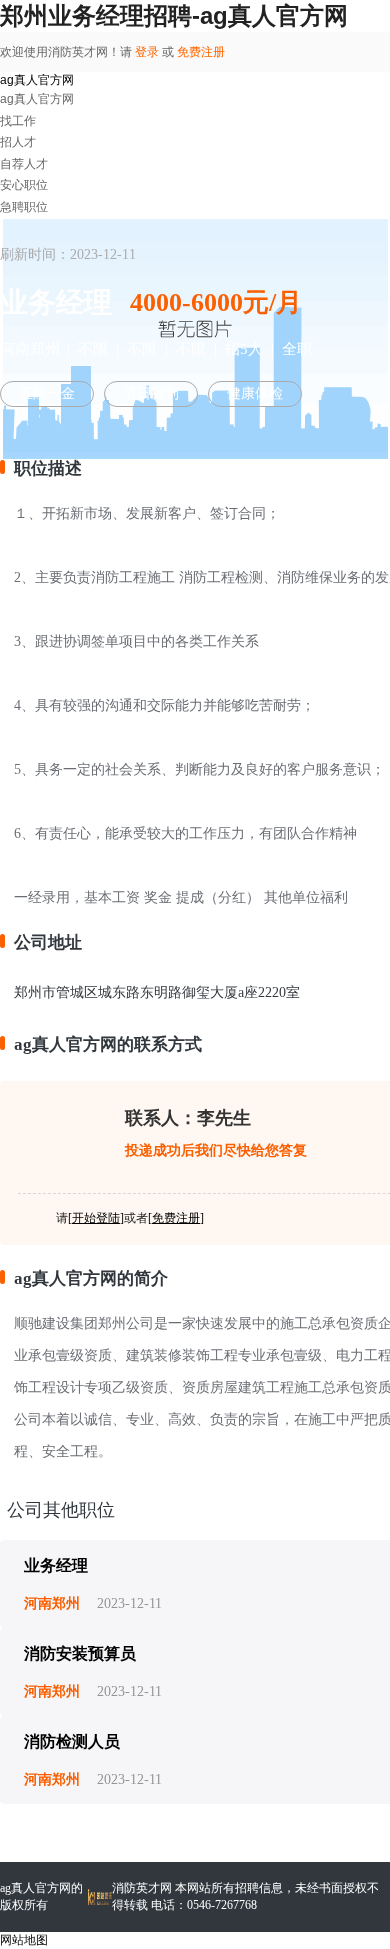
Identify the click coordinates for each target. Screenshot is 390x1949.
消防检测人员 (72, 1741)
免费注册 (201, 52)
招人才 (18, 142)
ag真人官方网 (37, 80)
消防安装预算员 (80, 1653)
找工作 (18, 121)
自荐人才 (24, 164)
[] (96, 1218)
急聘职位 (24, 207)
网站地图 (24, 1940)
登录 (147, 52)
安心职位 (24, 185)
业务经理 (56, 1565)
